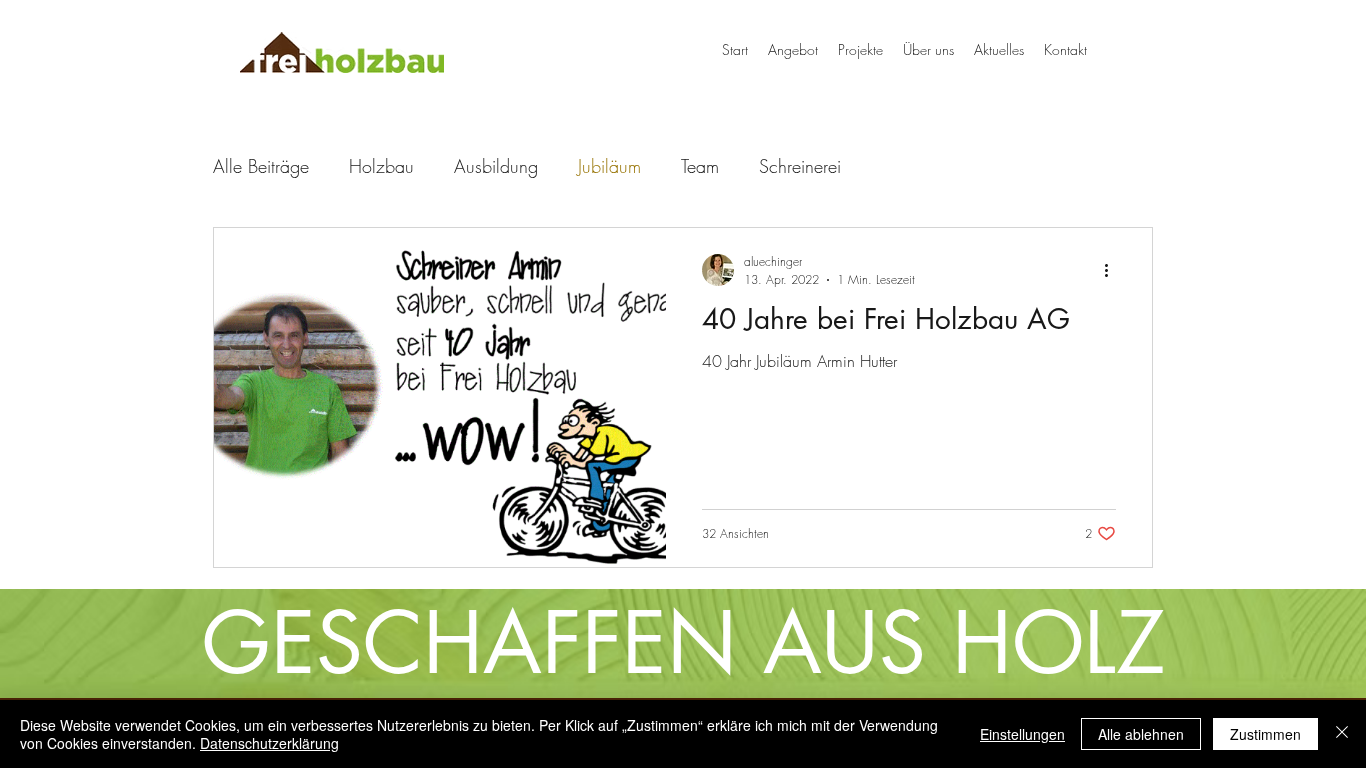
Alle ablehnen (1141, 734)
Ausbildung (496, 166)
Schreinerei (800, 166)
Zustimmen (1265, 734)
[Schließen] (1342, 734)
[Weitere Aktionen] (1113, 270)
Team (700, 166)
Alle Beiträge (261, 166)
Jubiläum (609, 166)
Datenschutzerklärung (269, 743)
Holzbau (381, 166)
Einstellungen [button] (1022, 734)
